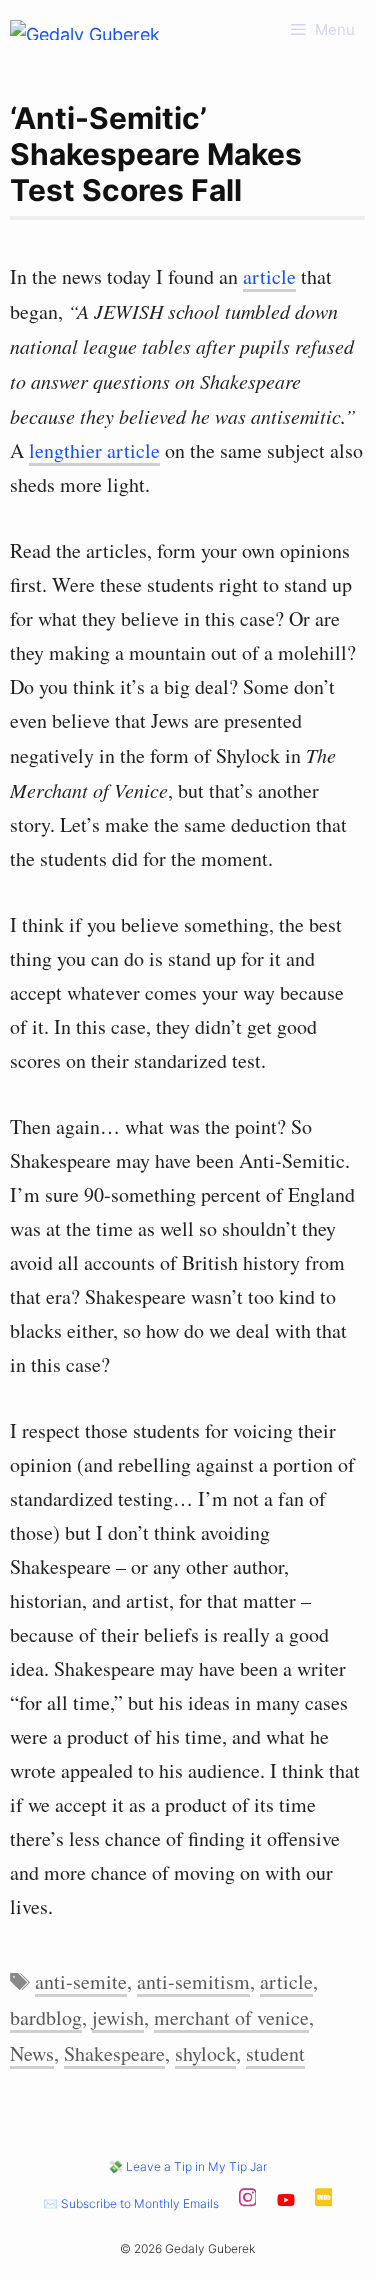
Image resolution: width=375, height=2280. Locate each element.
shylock (205, 2053)
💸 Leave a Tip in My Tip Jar (187, 2166)
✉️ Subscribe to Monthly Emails (131, 2203)
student (275, 2053)
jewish (118, 2017)
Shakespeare (114, 2053)
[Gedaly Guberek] (85, 30)
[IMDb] (324, 2203)
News (32, 2053)
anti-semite (81, 1981)
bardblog (46, 2017)
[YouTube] (286, 2203)
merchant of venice (231, 2017)
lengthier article (94, 450)
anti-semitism (193, 1981)
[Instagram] (248, 2203)
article (269, 276)
